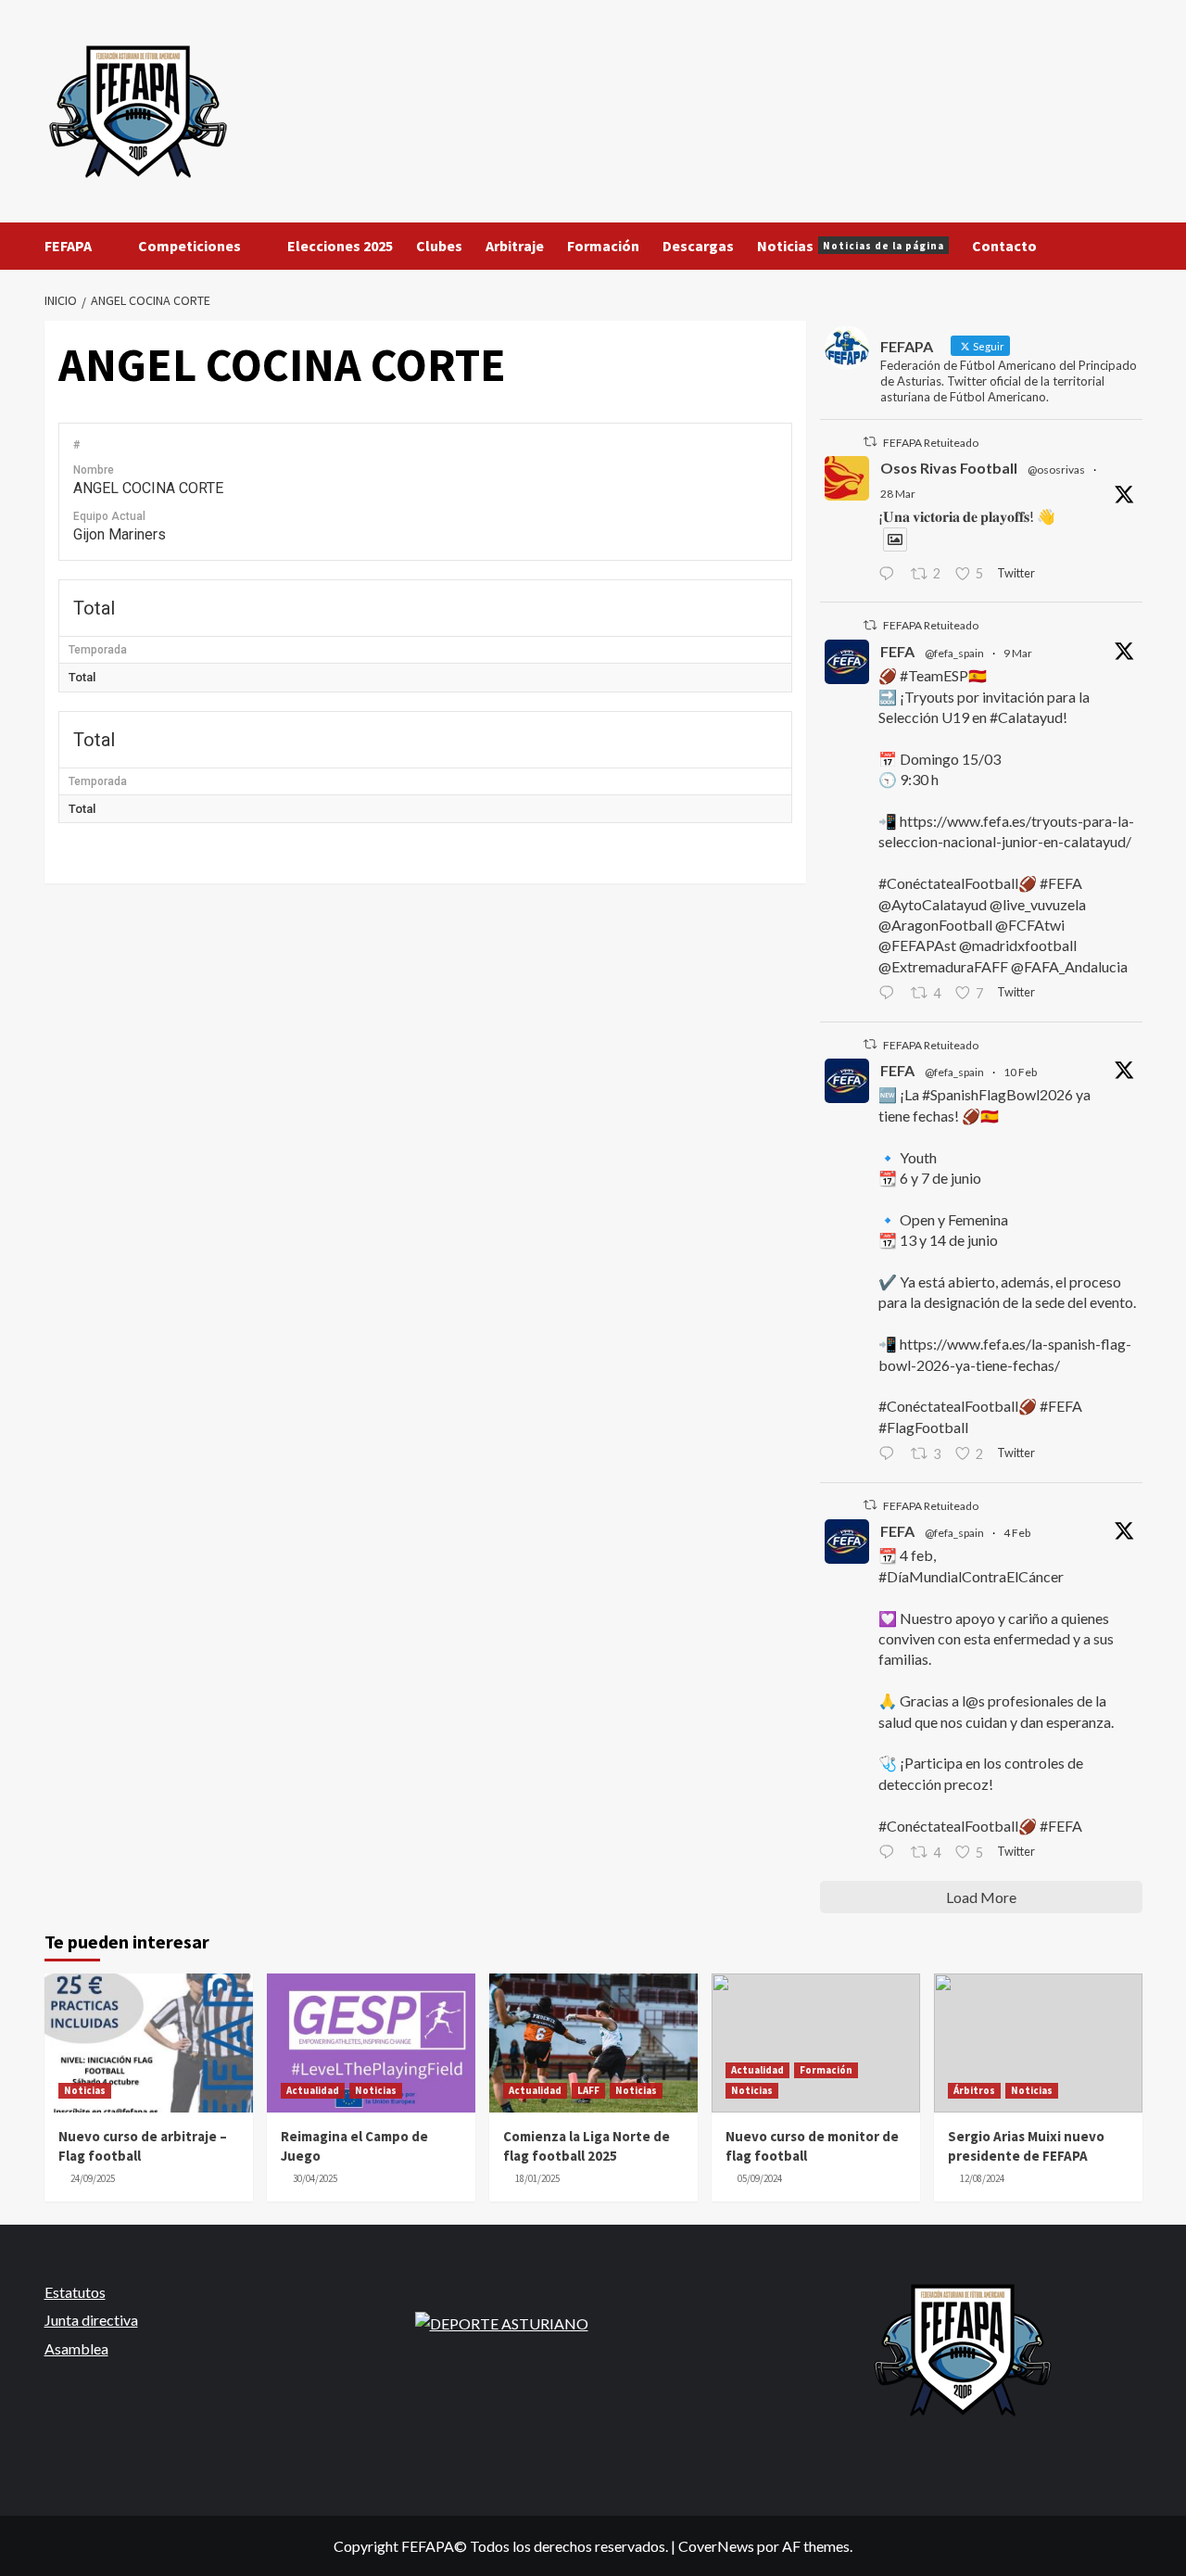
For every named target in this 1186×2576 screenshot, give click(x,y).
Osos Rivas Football (949, 468)
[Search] (1131, 246)
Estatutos (75, 2292)
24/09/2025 (93, 2178)
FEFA (897, 651)
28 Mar (898, 494)
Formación (603, 246)
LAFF (588, 2090)
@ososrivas (1056, 470)
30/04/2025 (315, 2178)
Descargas (698, 246)
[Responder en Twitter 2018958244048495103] (890, 1853)
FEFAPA (68, 246)
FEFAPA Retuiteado (931, 443)
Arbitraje (515, 246)
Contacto (1004, 246)
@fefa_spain (954, 653)
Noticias (851, 246)
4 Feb (1017, 1533)
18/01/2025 (537, 2178)
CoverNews (716, 2546)
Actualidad (313, 2090)
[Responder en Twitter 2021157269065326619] (890, 1454)
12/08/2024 (982, 2178)
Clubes (439, 246)
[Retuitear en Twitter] (870, 442)
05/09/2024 (760, 2178)
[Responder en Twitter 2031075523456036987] (890, 994)
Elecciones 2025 (340, 246)
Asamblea (76, 2348)
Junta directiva (91, 2320)
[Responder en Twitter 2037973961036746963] (890, 575)
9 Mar (1018, 653)
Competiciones (189, 246)
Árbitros (974, 2090)
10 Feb (1020, 1072)
